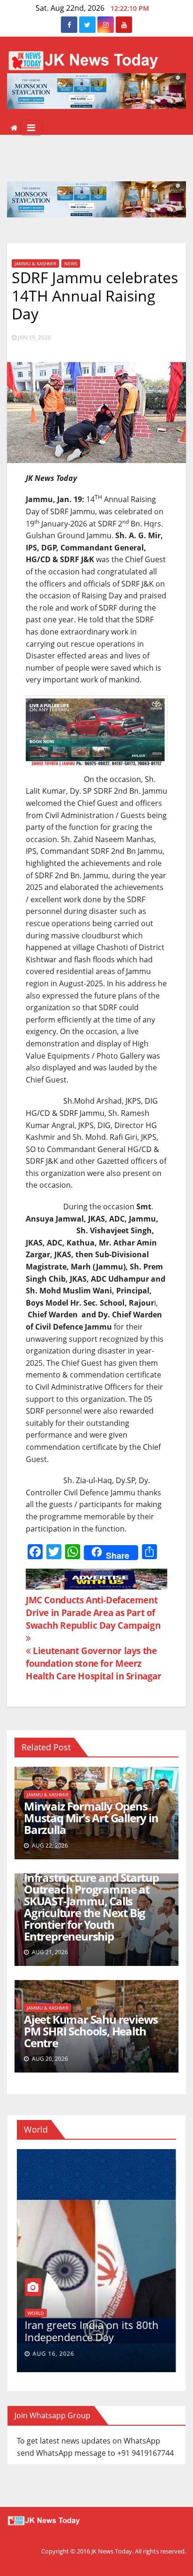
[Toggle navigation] (31, 128)
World (36, 2313)
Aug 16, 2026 (54, 2354)
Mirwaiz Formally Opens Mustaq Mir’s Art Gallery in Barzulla (91, 1818)
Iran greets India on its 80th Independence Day (92, 2331)
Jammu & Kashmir (35, 263)
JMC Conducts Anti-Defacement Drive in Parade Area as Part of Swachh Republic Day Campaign (93, 1613)
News (71, 263)
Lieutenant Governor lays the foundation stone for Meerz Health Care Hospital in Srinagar (94, 1663)
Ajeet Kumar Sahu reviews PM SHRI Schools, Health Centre (91, 2031)
